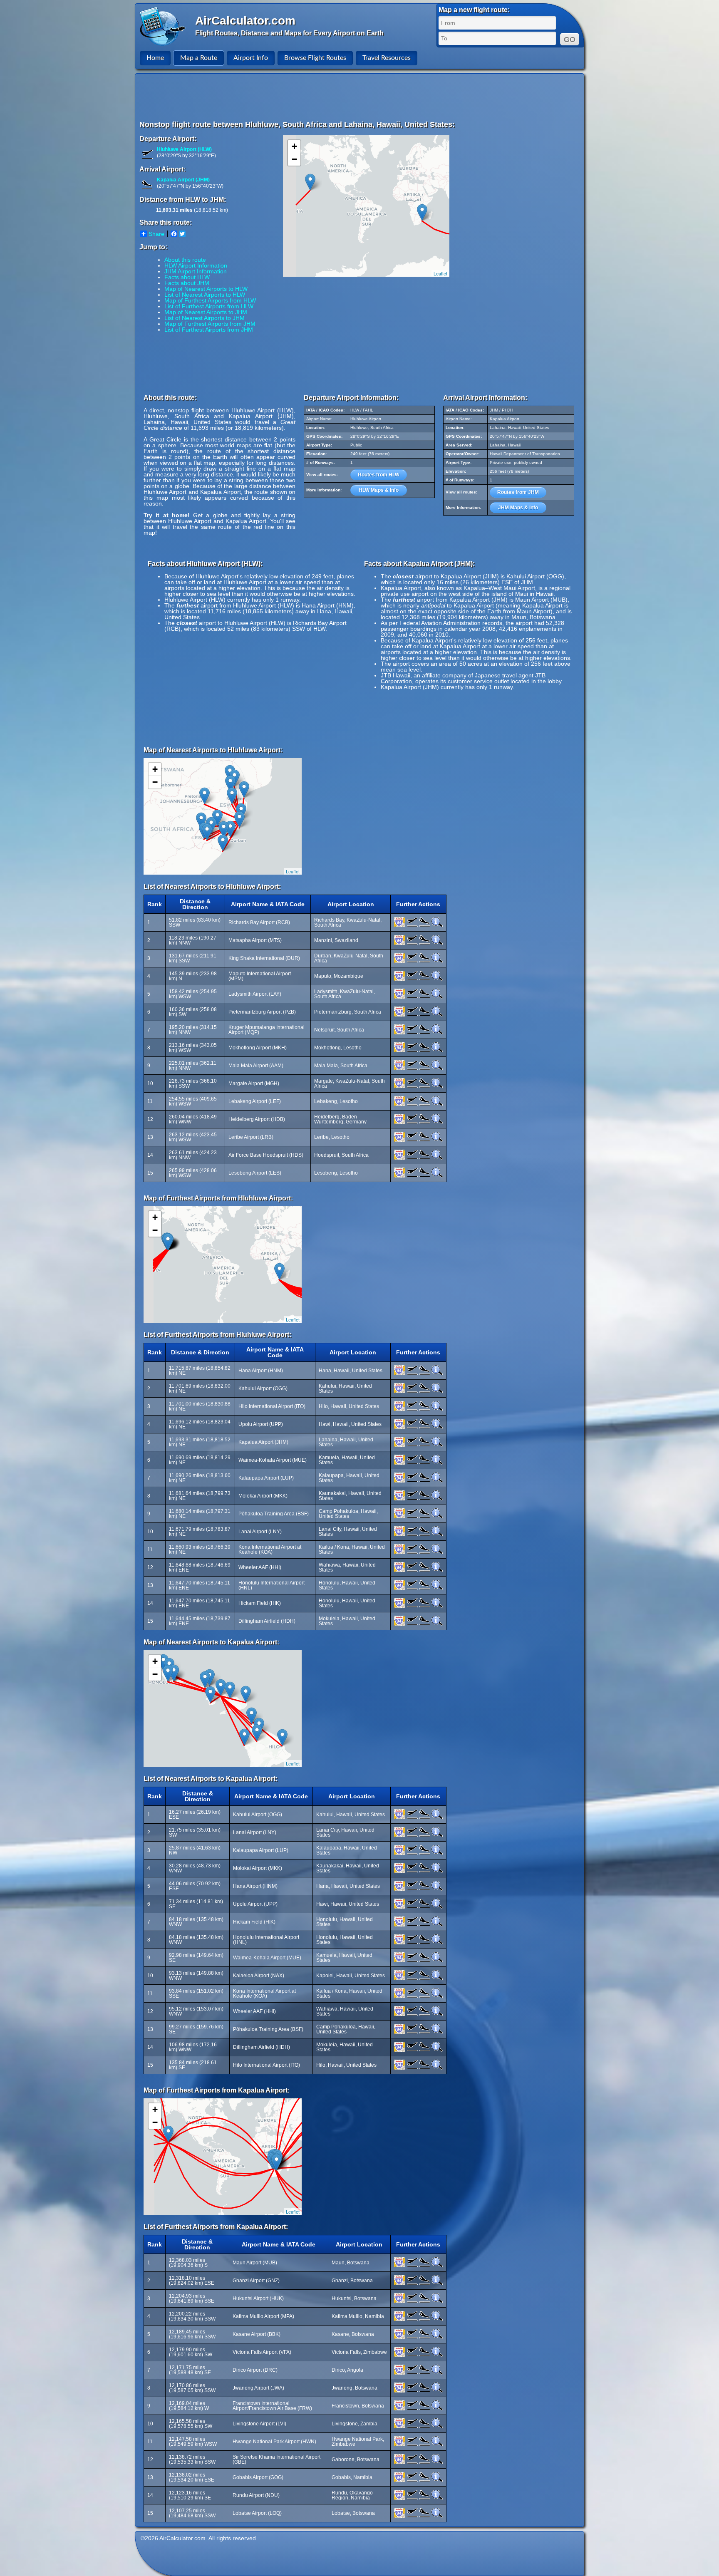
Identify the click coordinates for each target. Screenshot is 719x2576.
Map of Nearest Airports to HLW (206, 289)
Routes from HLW (379, 475)
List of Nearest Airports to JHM (205, 318)
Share (156, 234)
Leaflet (440, 273)
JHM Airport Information (196, 271)
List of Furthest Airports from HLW (209, 306)
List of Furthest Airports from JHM (209, 330)
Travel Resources (387, 58)
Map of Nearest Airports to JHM (206, 312)
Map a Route (199, 58)
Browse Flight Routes (315, 58)
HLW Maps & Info (379, 490)
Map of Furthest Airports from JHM (210, 324)
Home (155, 58)
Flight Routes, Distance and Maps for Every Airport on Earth (289, 33)
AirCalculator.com (245, 21)
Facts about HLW (187, 277)
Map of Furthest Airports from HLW (210, 300)
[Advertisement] (361, 97)
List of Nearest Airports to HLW (205, 295)
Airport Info (251, 58)
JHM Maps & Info (518, 508)
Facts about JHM (187, 283)
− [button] (294, 159)
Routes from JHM (518, 492)
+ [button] (294, 146)
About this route (185, 260)
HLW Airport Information (196, 265)
